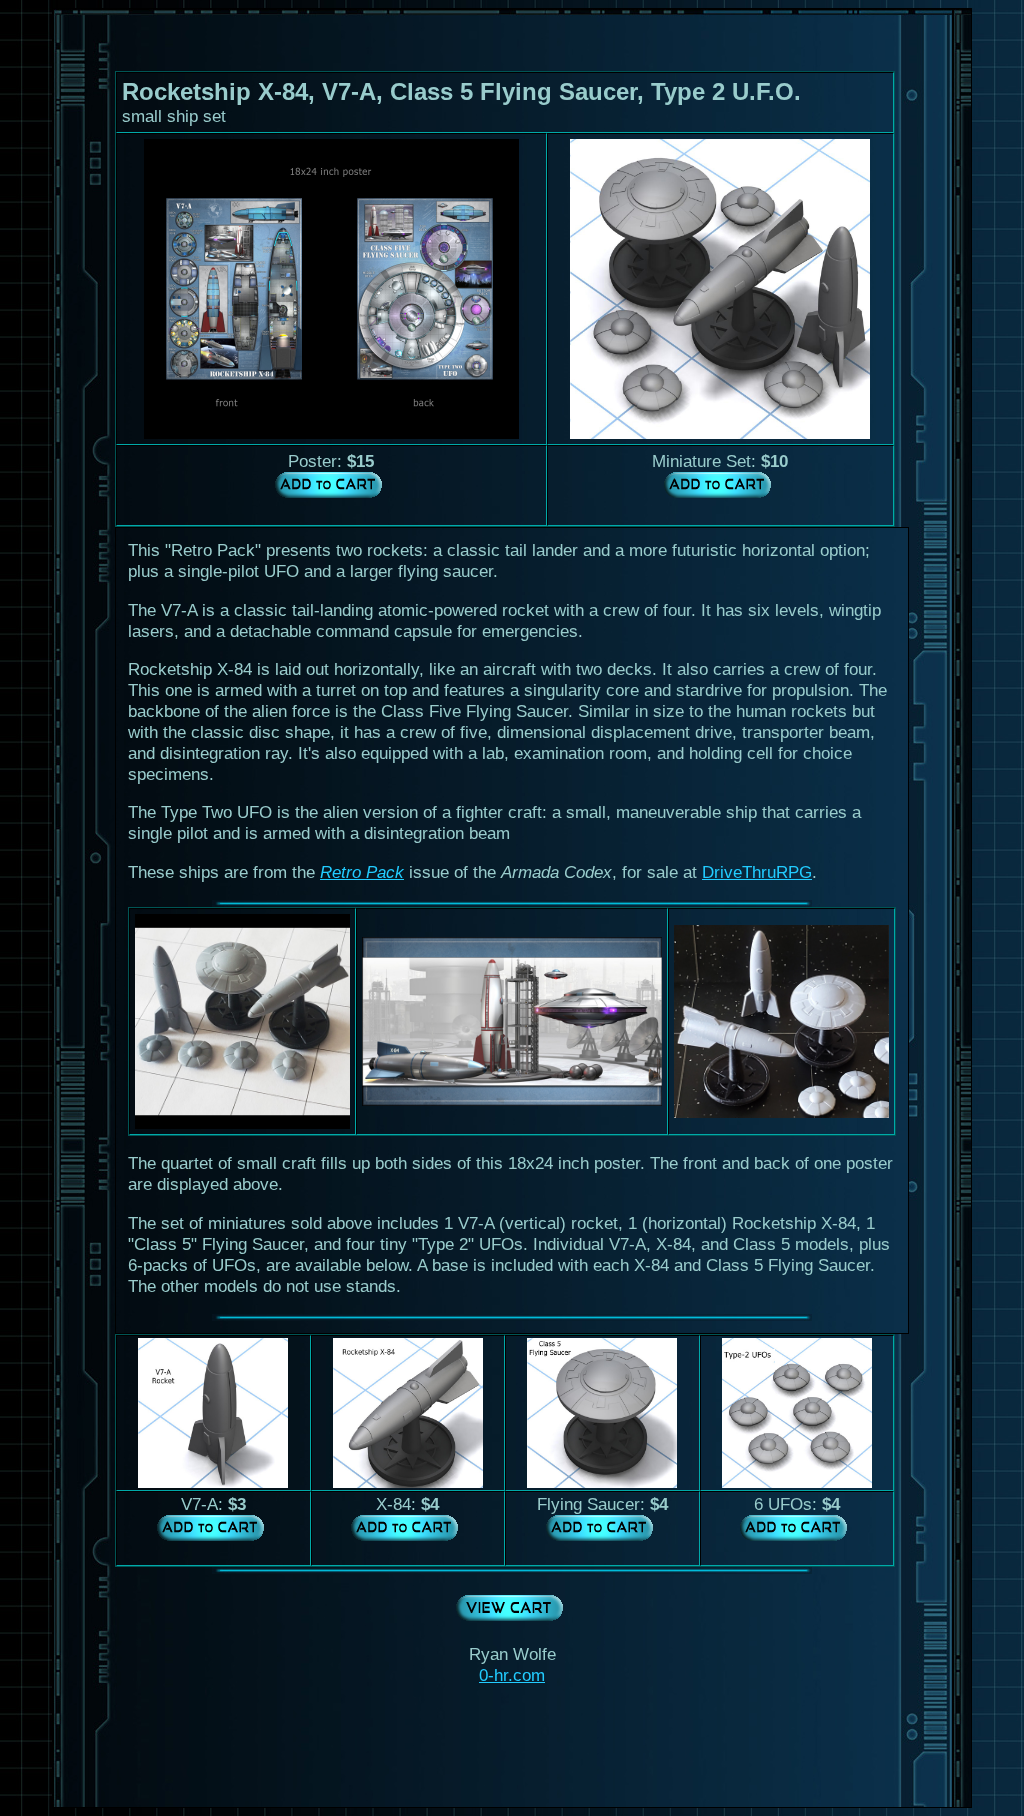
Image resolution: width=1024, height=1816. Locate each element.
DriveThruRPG (757, 872)
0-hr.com (512, 1675)
